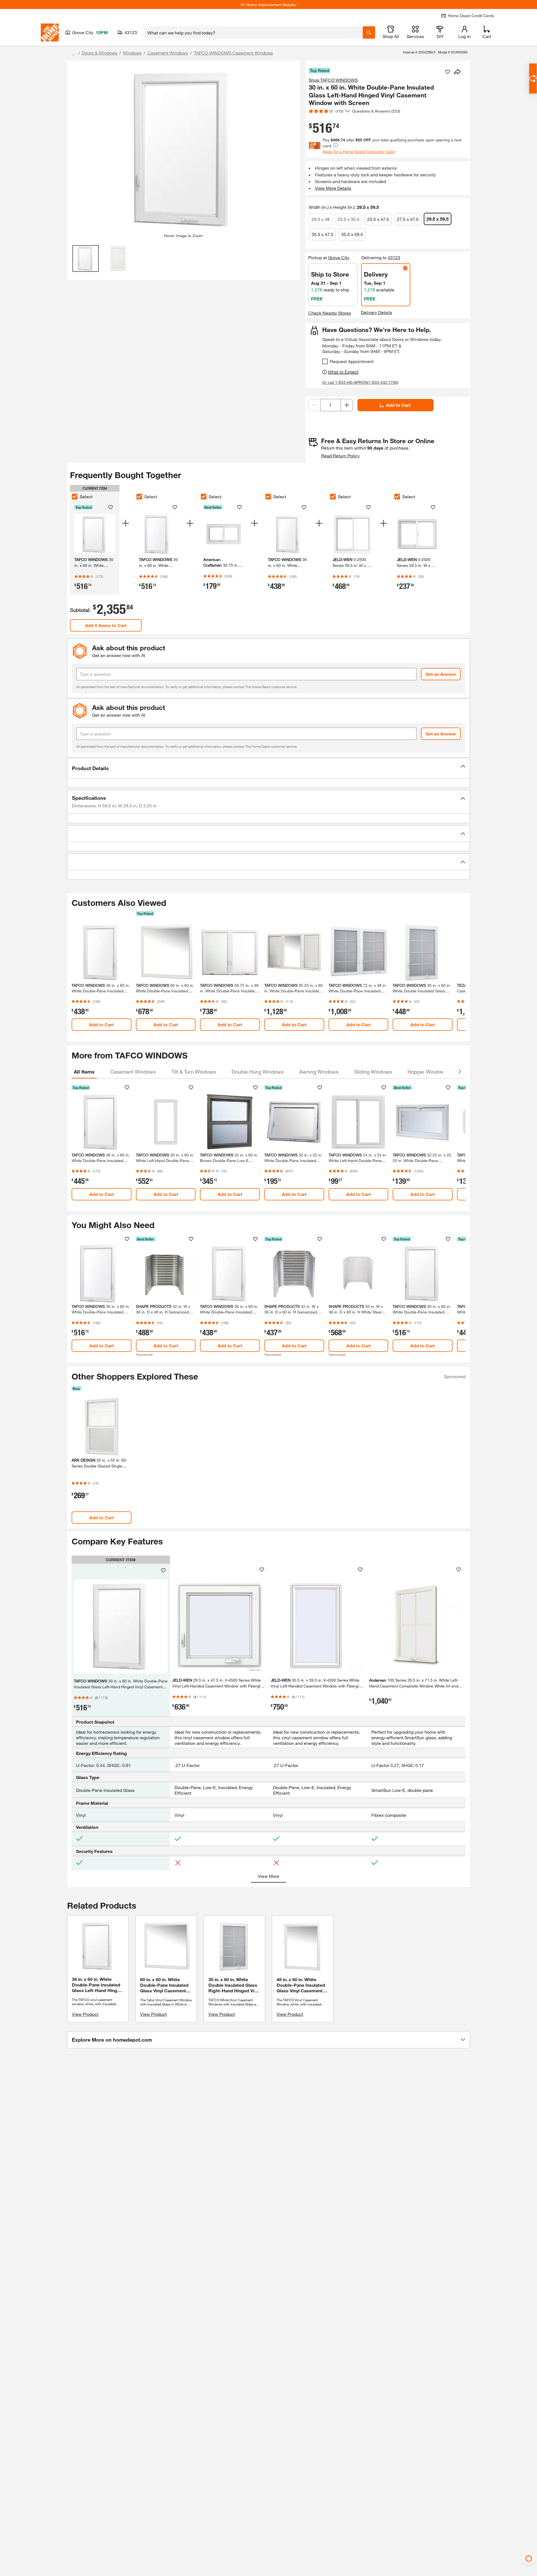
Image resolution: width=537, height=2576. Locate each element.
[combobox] (253, 32)
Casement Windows (168, 53)
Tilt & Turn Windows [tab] (194, 1072)
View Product (85, 2014)
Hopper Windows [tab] (427, 1072)
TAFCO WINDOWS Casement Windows (233, 53)
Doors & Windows (100, 53)
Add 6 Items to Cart (106, 625)
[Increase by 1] (347, 405)
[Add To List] (447, 72)
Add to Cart (398, 405)
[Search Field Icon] (369, 32)
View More (268, 1876)
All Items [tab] (84, 1072)
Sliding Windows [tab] (373, 1072)
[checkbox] (325, 361)
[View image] (86, 259)
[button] (268, 768)
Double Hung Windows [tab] (258, 1072)
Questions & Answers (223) (376, 111)
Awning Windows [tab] (319, 1072)
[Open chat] (533, 79)
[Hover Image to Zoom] (183, 149)
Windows (132, 53)
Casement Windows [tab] (133, 1072)
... (73, 54)
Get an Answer (441, 674)
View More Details (333, 188)
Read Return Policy (340, 456)
